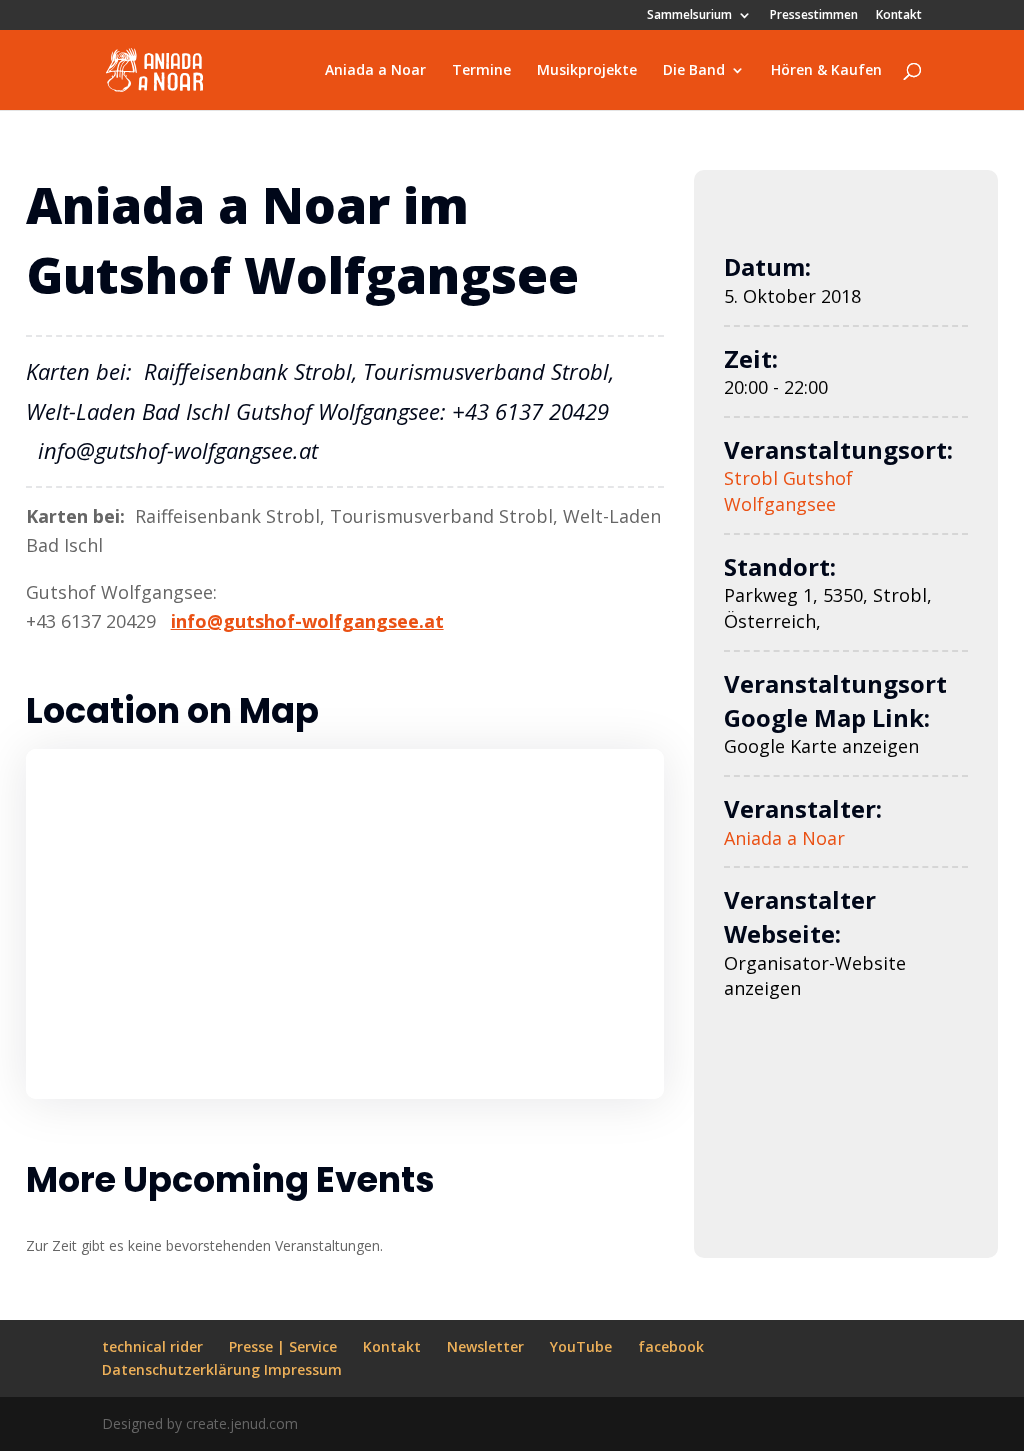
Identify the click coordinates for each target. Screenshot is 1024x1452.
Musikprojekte (587, 71)
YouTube (581, 1346)
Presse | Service (283, 1346)
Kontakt (899, 16)
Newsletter (485, 1346)
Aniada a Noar (375, 71)
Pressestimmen (814, 16)
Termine (481, 71)
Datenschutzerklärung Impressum (222, 1369)
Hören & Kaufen (826, 71)
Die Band (694, 71)
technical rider (152, 1346)
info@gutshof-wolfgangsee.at (307, 621)
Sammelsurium (689, 16)
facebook (671, 1346)
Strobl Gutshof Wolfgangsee (788, 491)
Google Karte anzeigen (821, 746)
